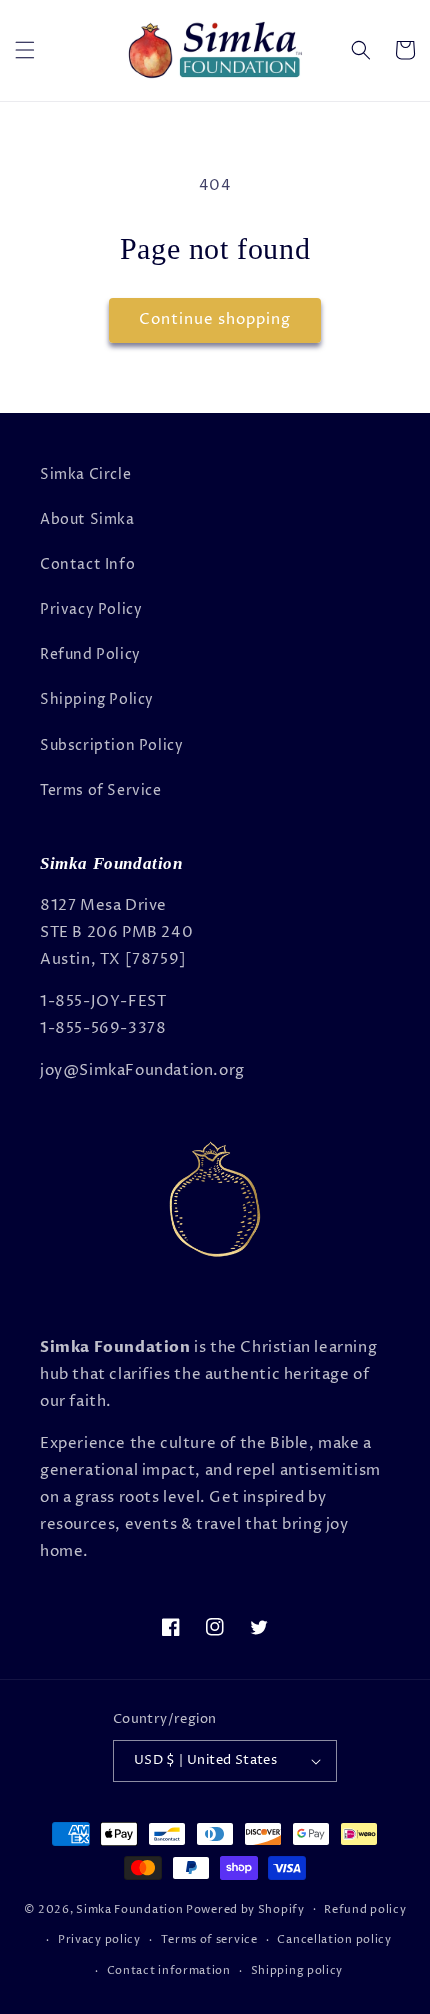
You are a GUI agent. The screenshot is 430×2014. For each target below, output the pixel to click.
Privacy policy (99, 1939)
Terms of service (209, 1939)
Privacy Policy (91, 609)
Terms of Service (101, 790)
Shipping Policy (97, 699)
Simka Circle (85, 474)
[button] (25, 50)
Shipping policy (297, 1970)
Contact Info (87, 564)
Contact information (169, 1970)
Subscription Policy (111, 745)
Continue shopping (215, 319)
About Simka (87, 519)
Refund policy (365, 1909)
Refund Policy (90, 654)
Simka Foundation (129, 1908)
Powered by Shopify (245, 1908)
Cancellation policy (334, 1939)
